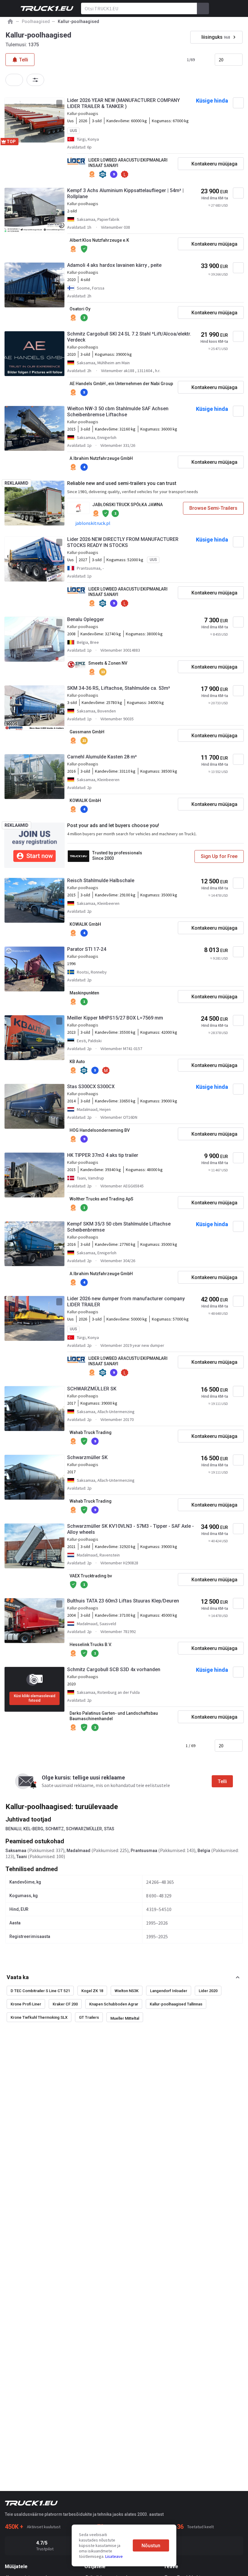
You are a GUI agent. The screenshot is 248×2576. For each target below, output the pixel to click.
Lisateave (114, 2556)
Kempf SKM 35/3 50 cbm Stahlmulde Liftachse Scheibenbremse (119, 1227)
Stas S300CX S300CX (91, 1087)
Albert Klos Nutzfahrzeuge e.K (99, 240)
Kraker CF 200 (65, 2004)
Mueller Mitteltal (125, 2018)
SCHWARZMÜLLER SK (92, 1389)
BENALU (13, 1829)
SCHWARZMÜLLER (84, 1829)
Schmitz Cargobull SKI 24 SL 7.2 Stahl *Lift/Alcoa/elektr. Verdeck (129, 337)
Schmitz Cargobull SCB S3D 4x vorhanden (114, 1669)
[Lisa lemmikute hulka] (238, 103)
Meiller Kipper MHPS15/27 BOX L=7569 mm (115, 1018)
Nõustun (151, 2546)
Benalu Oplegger (86, 619)
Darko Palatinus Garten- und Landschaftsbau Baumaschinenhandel (114, 1716)
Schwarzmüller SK (87, 1457)
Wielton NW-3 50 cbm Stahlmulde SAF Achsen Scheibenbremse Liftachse (118, 412)
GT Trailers (89, 2017)
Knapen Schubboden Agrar (114, 2004)
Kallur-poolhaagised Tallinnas (176, 2004)
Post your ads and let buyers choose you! (113, 825)
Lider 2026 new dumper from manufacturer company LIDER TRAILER (126, 1302)
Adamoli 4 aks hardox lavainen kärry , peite (114, 265)
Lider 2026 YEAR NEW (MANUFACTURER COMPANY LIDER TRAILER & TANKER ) (124, 103)
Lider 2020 (208, 1991)
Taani (22, 1857)
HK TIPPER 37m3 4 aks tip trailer (103, 1155)
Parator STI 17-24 (87, 949)
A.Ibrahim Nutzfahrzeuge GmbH (101, 458)
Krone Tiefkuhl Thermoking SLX (39, 2017)
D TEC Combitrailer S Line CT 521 (40, 1991)
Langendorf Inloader (169, 1991)
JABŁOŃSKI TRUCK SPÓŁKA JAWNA (127, 505)
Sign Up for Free (219, 856)
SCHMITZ (55, 1829)
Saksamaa (16, 1851)
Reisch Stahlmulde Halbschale (101, 880)
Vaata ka (18, 1977)
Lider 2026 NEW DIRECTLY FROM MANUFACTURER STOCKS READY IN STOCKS (123, 542)
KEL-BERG (33, 1829)
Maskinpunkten (84, 993)
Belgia (204, 1851)
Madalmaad (78, 1851)
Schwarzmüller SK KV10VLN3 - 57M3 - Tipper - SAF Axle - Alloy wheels (131, 1529)
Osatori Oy (80, 309)
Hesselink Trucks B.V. (91, 1645)
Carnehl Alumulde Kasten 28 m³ (102, 757)
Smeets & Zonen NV (108, 663)
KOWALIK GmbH (85, 800)
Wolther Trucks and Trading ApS (101, 1199)
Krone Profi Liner (26, 2004)
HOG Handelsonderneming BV (100, 1130)
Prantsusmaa (144, 1851)
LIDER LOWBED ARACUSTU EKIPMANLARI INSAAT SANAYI (128, 163)
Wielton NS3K (127, 1991)
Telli (222, 1781)
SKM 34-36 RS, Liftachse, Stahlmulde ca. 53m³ (119, 688)
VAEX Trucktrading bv (91, 1576)
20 (221, 60)
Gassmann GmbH (87, 732)
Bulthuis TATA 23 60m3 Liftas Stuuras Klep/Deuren (123, 1601)
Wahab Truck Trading (91, 1432)
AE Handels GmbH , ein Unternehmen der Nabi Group (121, 384)
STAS (109, 1829)
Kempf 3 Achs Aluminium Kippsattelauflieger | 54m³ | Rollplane (125, 193)
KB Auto (77, 1062)
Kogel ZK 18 (92, 1991)
